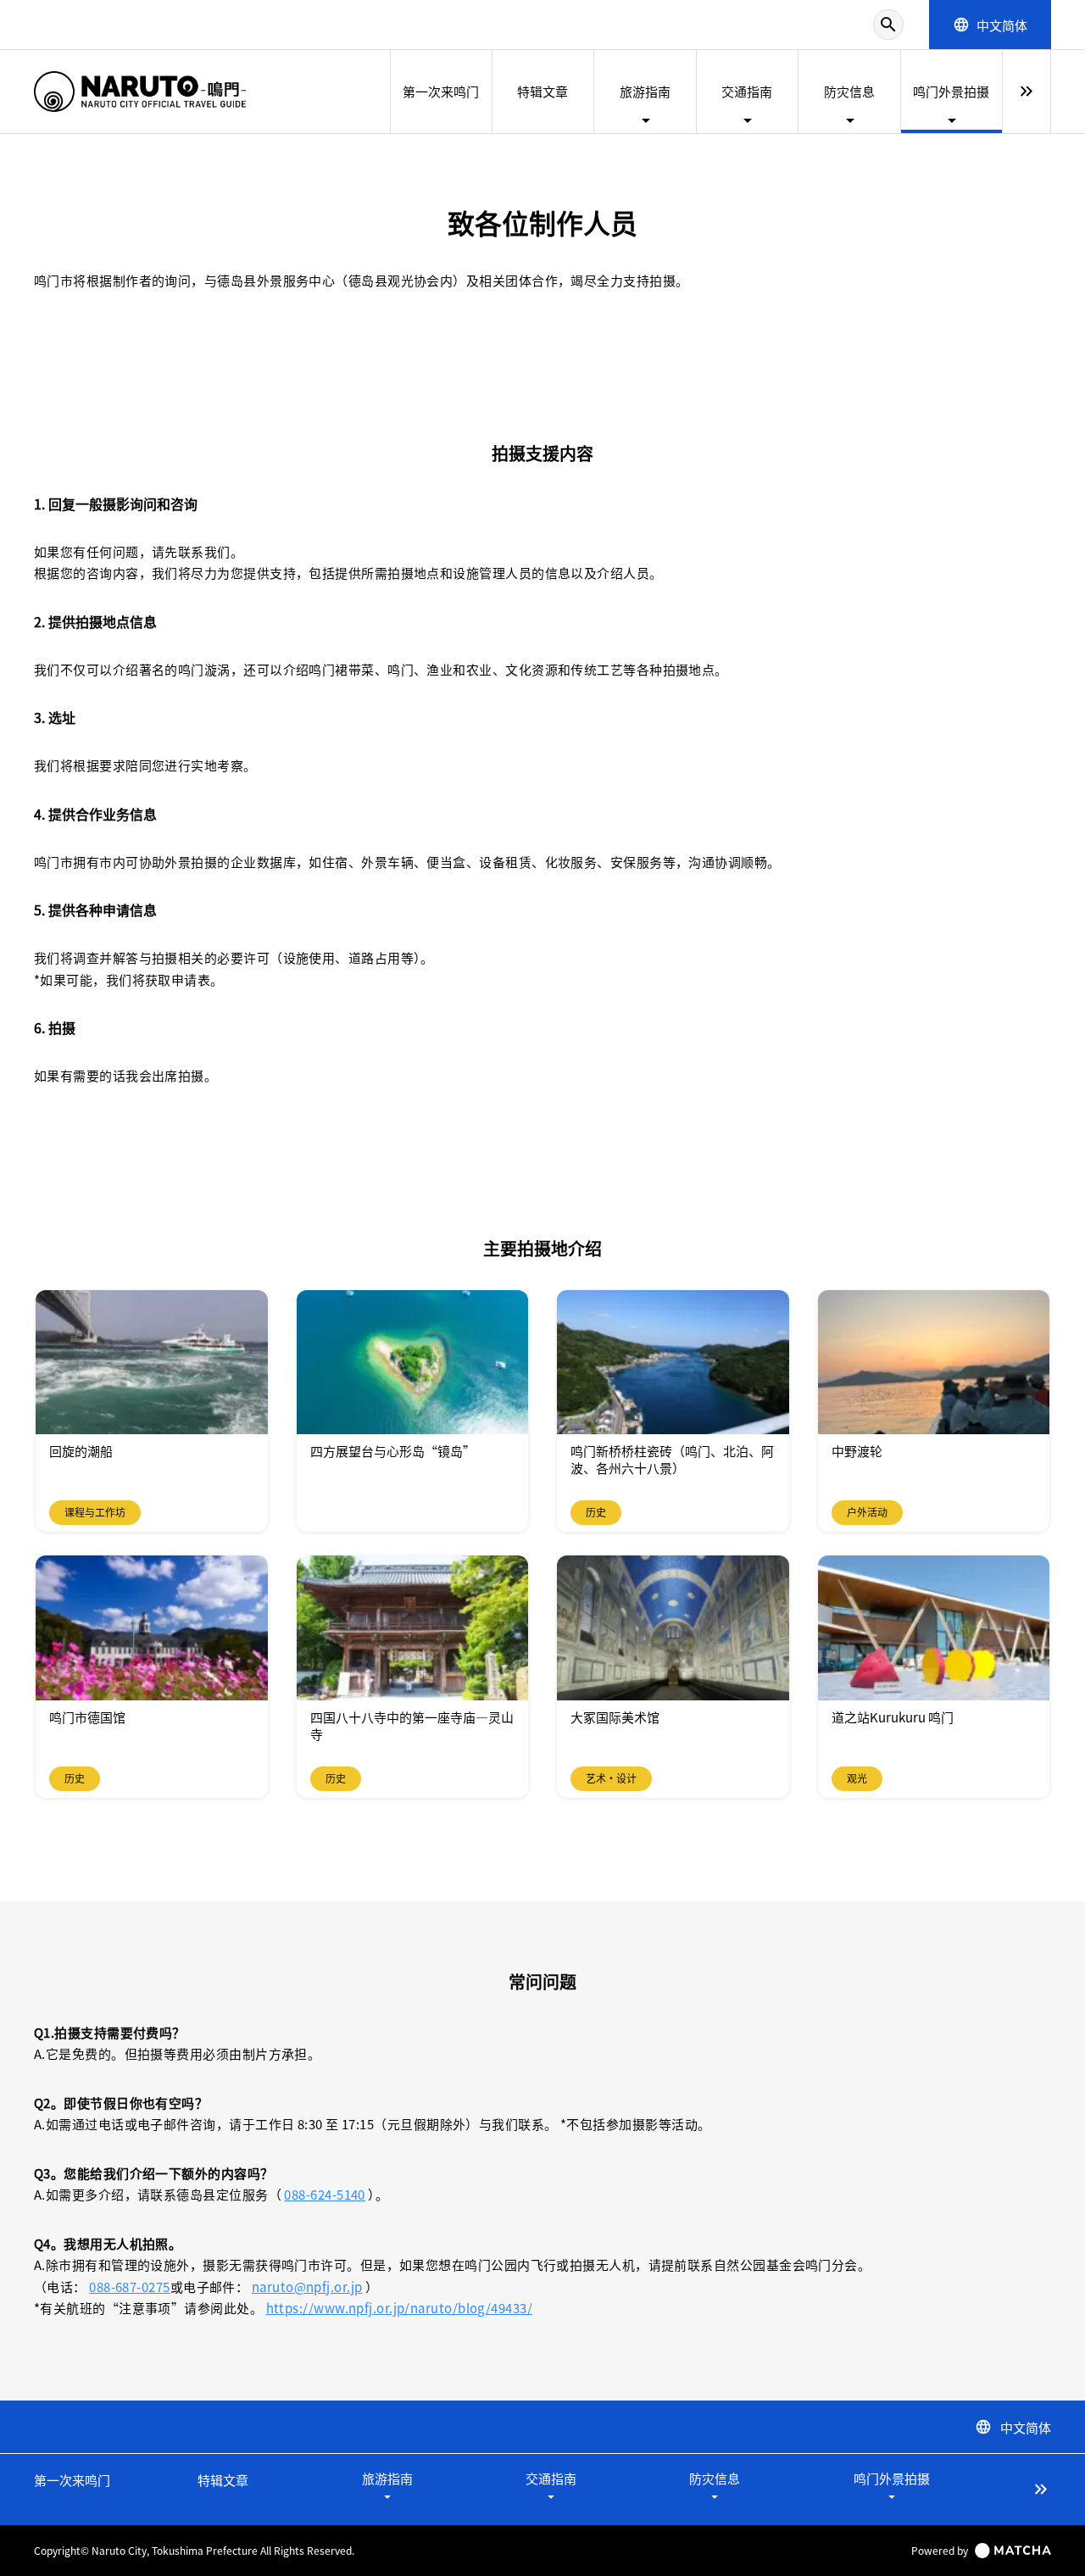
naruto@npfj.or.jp (307, 2287)
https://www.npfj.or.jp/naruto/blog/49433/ (399, 2308)
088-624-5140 (324, 2194)
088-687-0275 (129, 2287)
